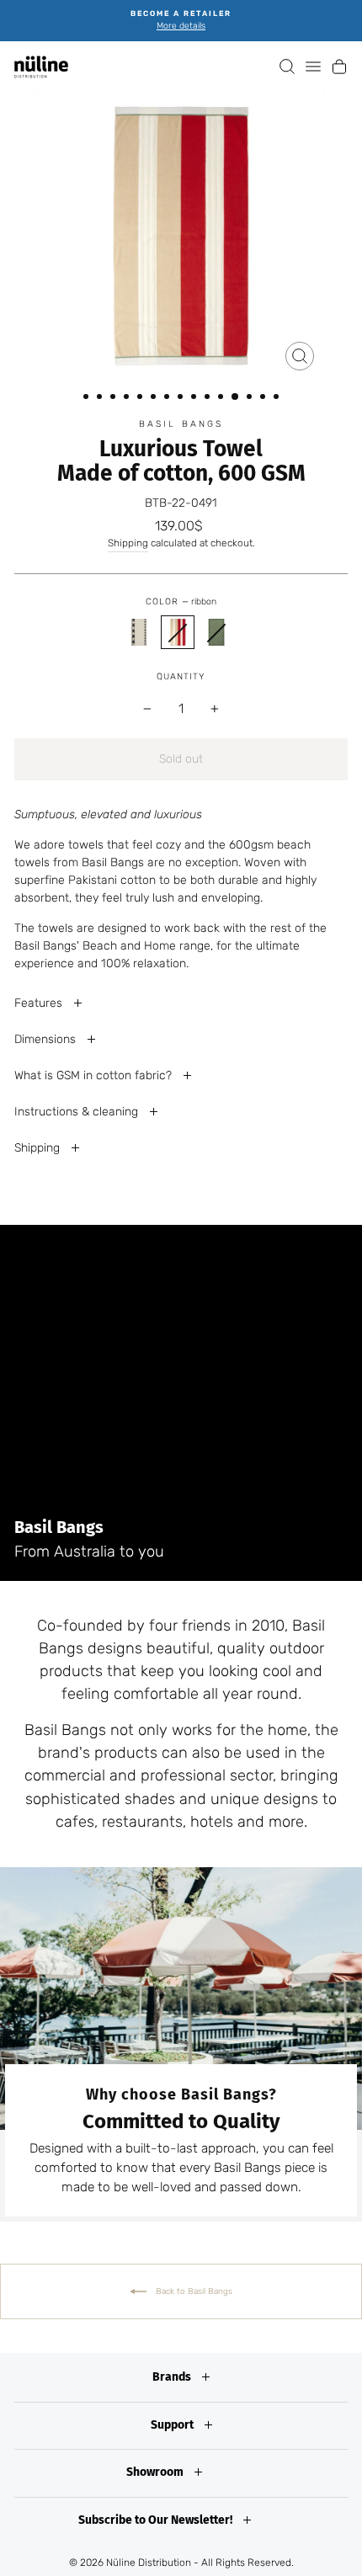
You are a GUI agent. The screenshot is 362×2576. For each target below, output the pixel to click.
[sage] (216, 632)
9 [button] (195, 398)
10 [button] (209, 398)
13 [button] (251, 398)
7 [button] (168, 398)
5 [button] (141, 398)
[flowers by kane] (139, 632)
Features (40, 1003)
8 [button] (182, 398)
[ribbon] (178, 632)
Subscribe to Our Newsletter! (157, 2520)
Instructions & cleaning (78, 1112)
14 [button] (264, 398)
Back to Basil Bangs (193, 2291)
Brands (173, 2377)
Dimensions (47, 1039)
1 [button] (88, 398)
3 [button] (114, 398)
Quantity (181, 676)
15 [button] (278, 398)
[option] (181, 21)
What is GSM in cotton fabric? (95, 1075)
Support (173, 2425)
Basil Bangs (181, 424)
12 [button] (236, 397)
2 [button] (101, 398)
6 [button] (155, 398)
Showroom (156, 2472)
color (181, 601)
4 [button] (128, 398)
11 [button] (222, 398)
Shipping (128, 543)
